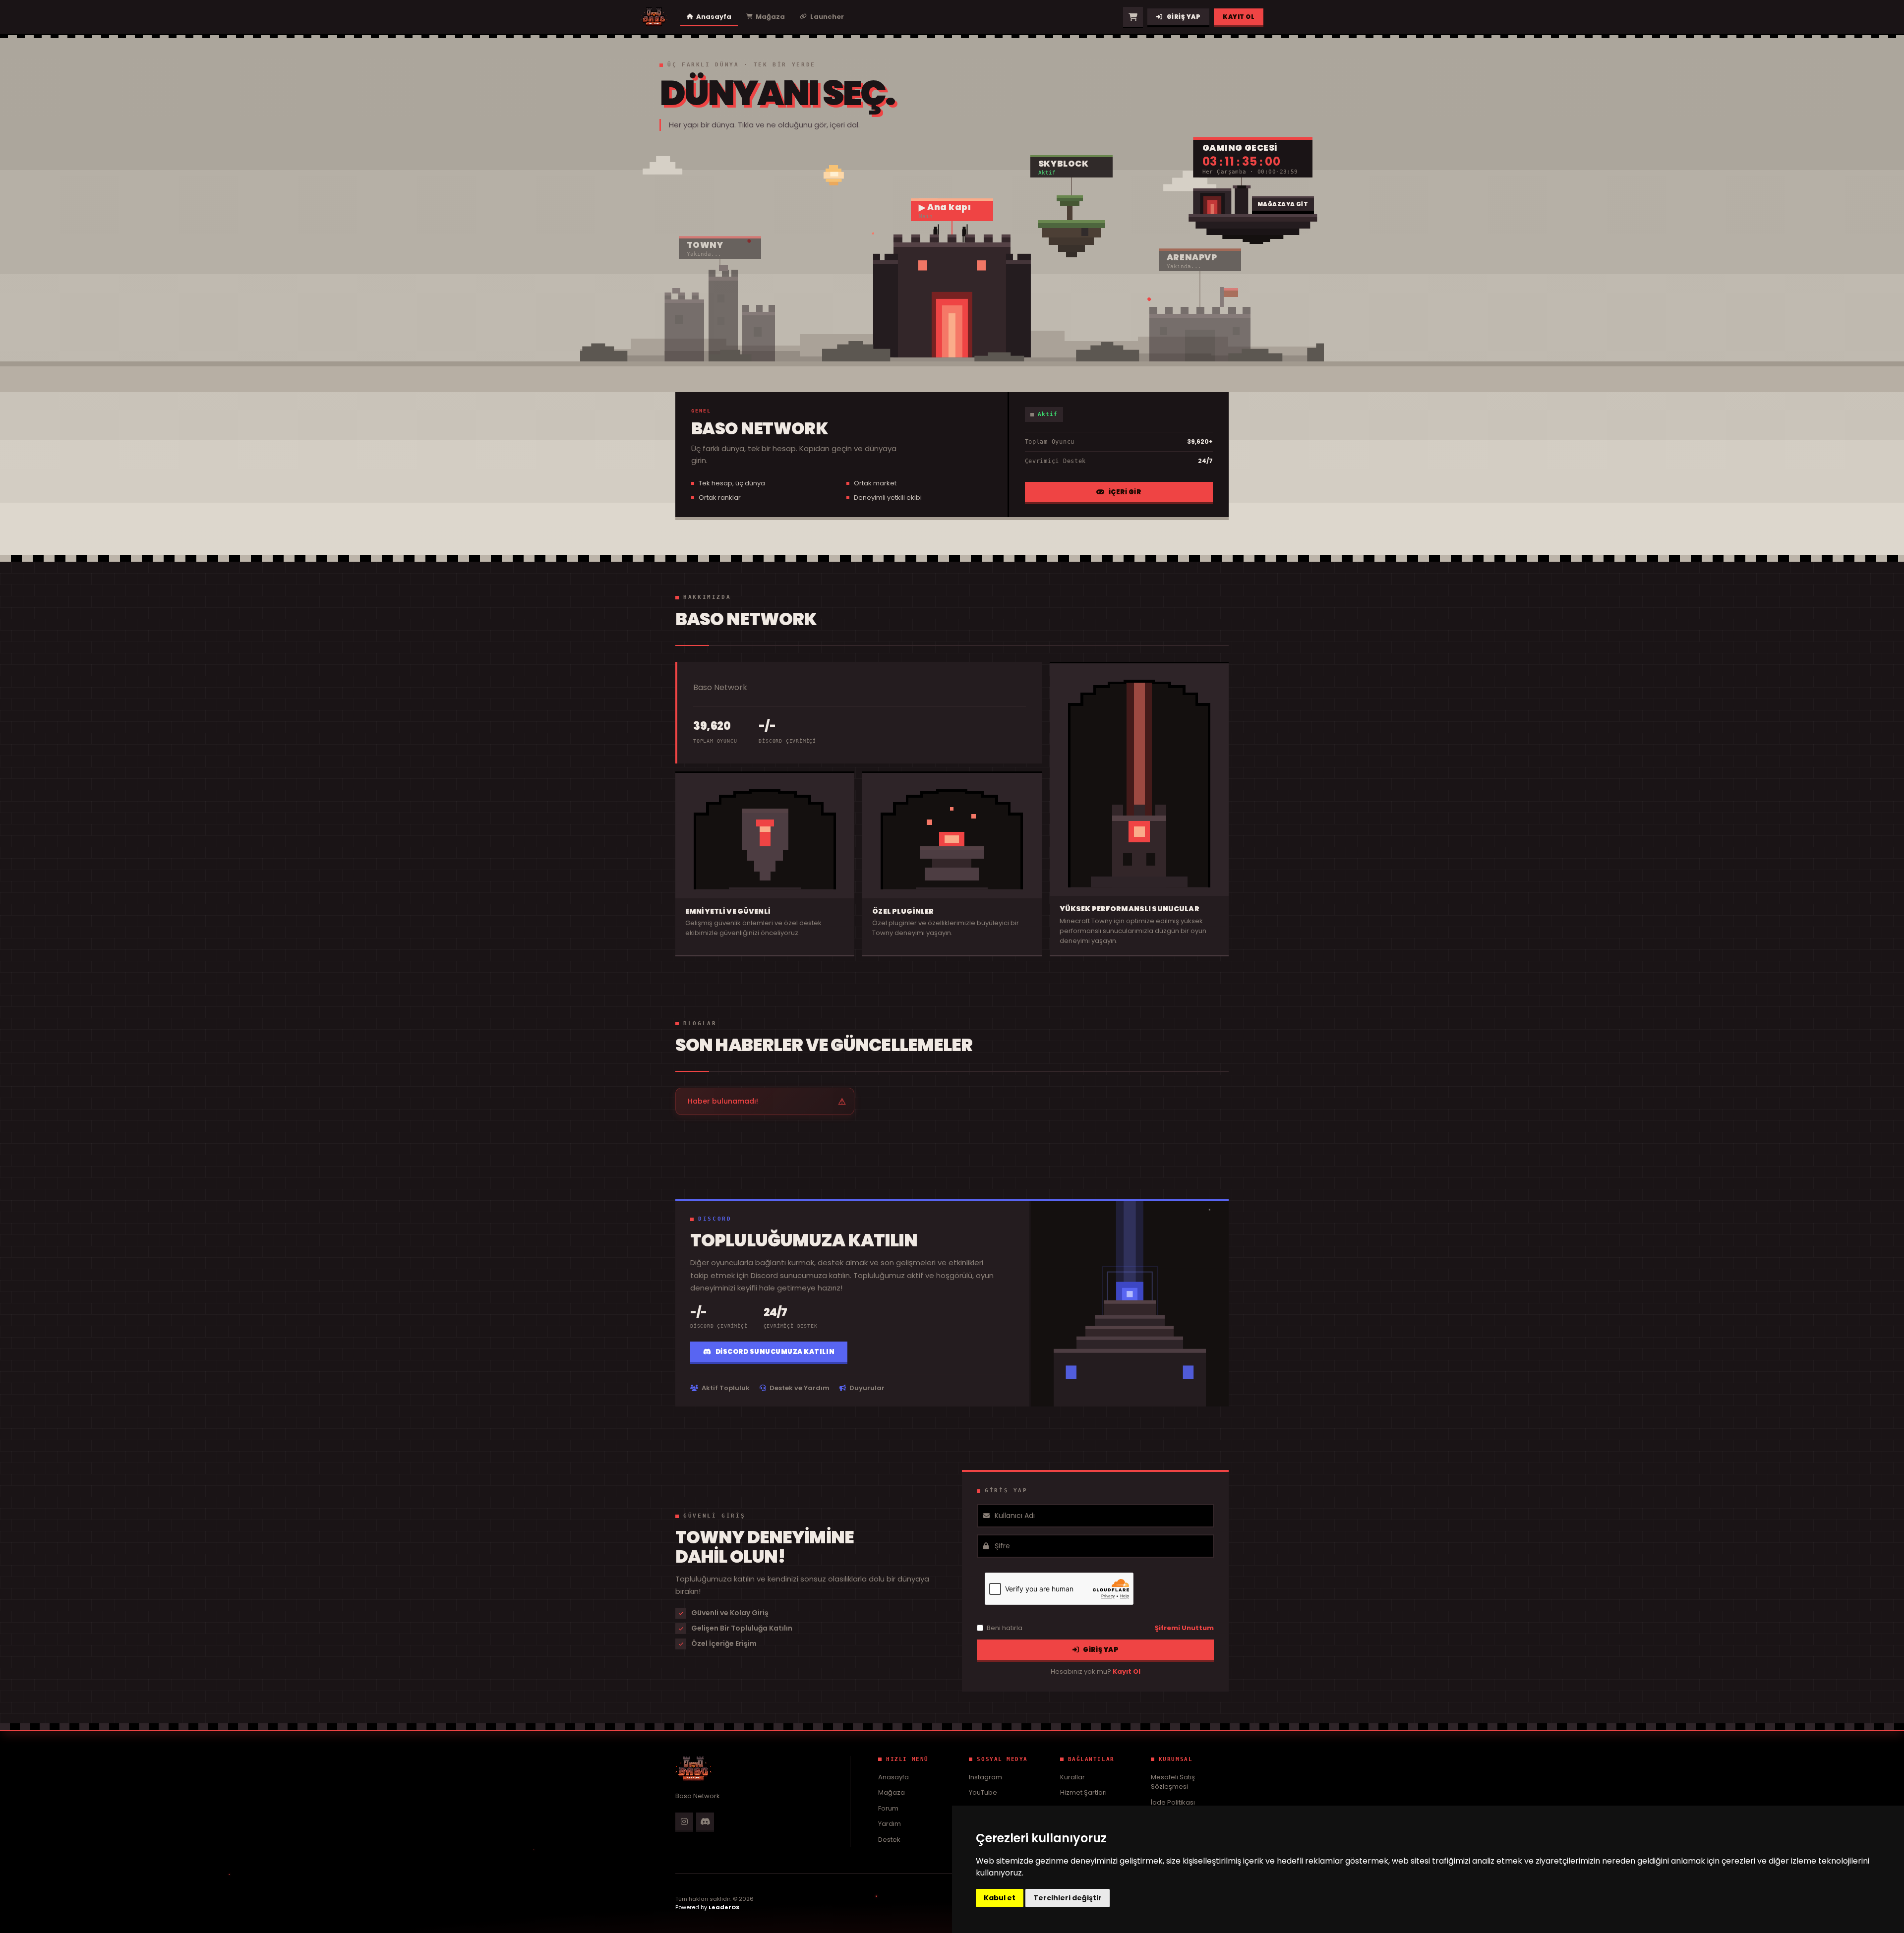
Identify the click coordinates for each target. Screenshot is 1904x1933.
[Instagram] (684, 1821)
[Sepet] (1133, 17)
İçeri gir (1125, 492)
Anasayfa (893, 1777)
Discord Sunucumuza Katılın (775, 1352)
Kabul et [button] (1000, 1898)
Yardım (890, 1824)
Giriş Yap (1184, 17)
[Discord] (705, 1821)
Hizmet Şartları (1083, 1792)
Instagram (985, 1777)
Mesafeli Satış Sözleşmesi (1173, 1782)
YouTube (983, 1792)
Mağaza (892, 1792)
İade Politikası (1173, 1802)
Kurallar (1072, 1777)
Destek (889, 1840)
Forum (888, 1808)
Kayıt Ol (1239, 17)
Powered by (707, 1907)
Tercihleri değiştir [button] (1068, 1898)
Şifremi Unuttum (1184, 1628)
